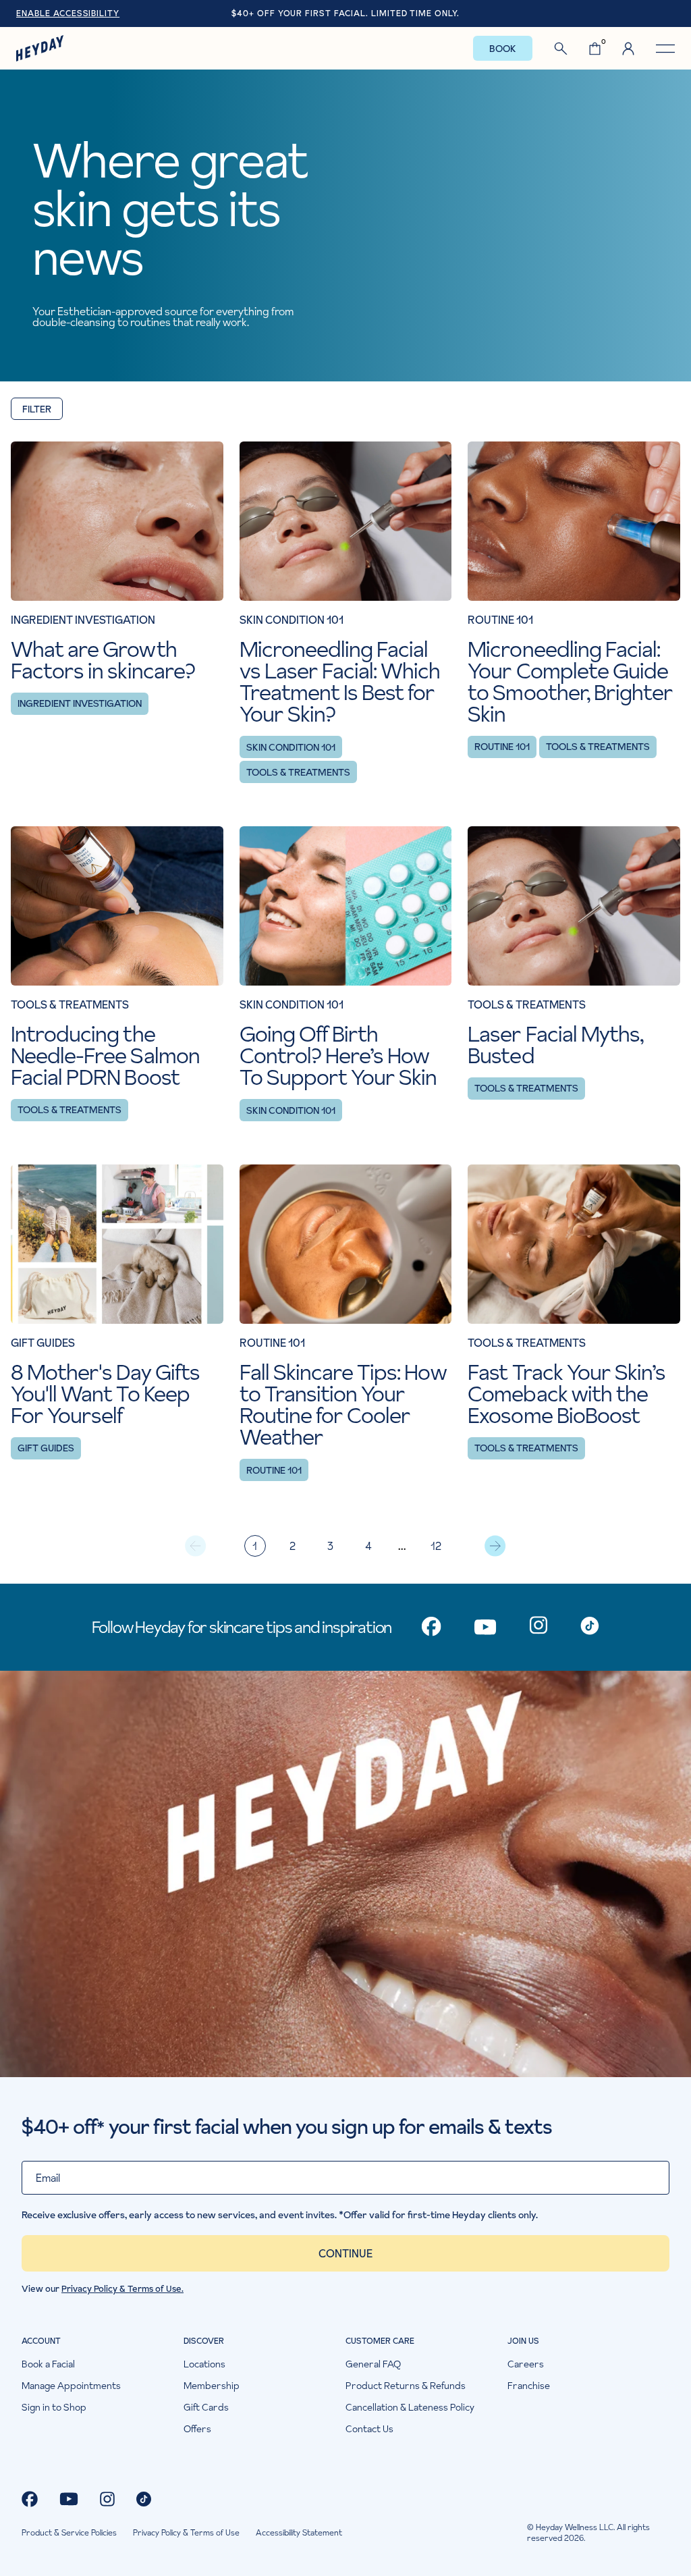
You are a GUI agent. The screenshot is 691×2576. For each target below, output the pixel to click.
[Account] (628, 49)
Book (503, 49)
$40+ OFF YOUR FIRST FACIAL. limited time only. (345, 13)
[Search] (561, 49)
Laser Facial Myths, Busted (555, 1045)
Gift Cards (206, 2407)
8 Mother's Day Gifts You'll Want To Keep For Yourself (105, 1394)
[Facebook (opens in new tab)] (30, 2499)
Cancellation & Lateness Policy (410, 2407)
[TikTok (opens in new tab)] (144, 2499)
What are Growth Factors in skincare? (103, 660)
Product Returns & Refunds (406, 2386)
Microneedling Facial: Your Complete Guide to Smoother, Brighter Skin (570, 682)
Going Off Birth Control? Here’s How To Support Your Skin (338, 1056)
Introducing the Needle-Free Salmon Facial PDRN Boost (105, 1056)
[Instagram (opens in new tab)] (107, 2499)
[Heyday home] (40, 48)
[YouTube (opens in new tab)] (69, 2499)
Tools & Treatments (298, 772)
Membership (212, 2386)
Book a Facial (48, 2364)
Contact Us (369, 2429)
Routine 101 (502, 747)
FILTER (37, 409)
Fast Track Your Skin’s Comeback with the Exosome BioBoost (566, 1394)
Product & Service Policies (69, 2533)
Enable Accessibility (68, 14)
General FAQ (373, 2364)
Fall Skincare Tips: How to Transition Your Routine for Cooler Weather (343, 1405)
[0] (595, 49)
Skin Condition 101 (291, 747)
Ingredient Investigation (80, 703)
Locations (204, 2364)
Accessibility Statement (299, 2533)
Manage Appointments (71, 2386)
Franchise (529, 2386)
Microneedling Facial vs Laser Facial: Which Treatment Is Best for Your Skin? (340, 682)
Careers (526, 2364)
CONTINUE (345, 2253)
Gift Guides (46, 1448)
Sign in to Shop (54, 2407)
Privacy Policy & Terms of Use (186, 2533)
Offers (197, 2429)
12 (436, 1546)
